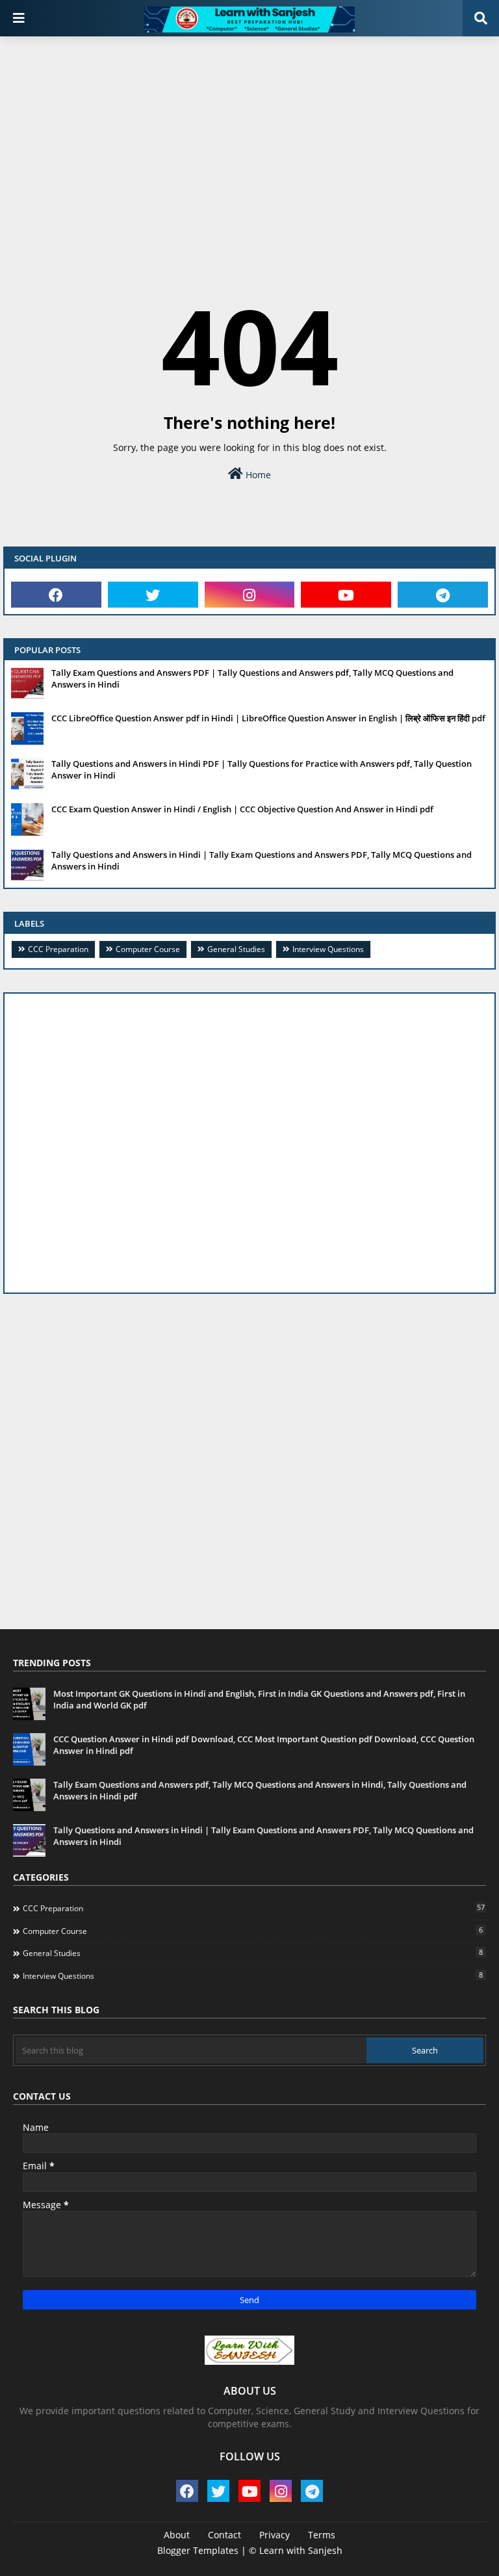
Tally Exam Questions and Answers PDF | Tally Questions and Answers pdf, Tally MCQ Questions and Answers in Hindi (252, 678)
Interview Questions (328, 949)
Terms (322, 2535)
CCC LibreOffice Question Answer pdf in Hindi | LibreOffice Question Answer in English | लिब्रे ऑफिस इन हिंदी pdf (268, 718)
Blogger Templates (198, 2550)
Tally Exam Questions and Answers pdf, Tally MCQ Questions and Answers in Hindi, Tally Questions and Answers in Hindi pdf (260, 1790)
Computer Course (148, 949)
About (177, 2535)
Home (257, 475)
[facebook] (56, 595)
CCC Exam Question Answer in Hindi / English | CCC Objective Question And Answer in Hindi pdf (242, 809)
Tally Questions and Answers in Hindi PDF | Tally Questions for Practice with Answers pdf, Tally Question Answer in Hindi (262, 769)
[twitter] (153, 595)
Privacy (275, 2535)
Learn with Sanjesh (301, 2550)
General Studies (236, 949)
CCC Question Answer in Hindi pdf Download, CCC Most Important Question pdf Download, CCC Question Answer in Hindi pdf (264, 1745)
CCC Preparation (58, 949)
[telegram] (443, 595)
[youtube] (346, 595)
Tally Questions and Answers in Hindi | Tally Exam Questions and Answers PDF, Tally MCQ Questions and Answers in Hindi (262, 860)
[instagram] (250, 595)
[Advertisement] (249, 140)
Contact (224, 2535)
